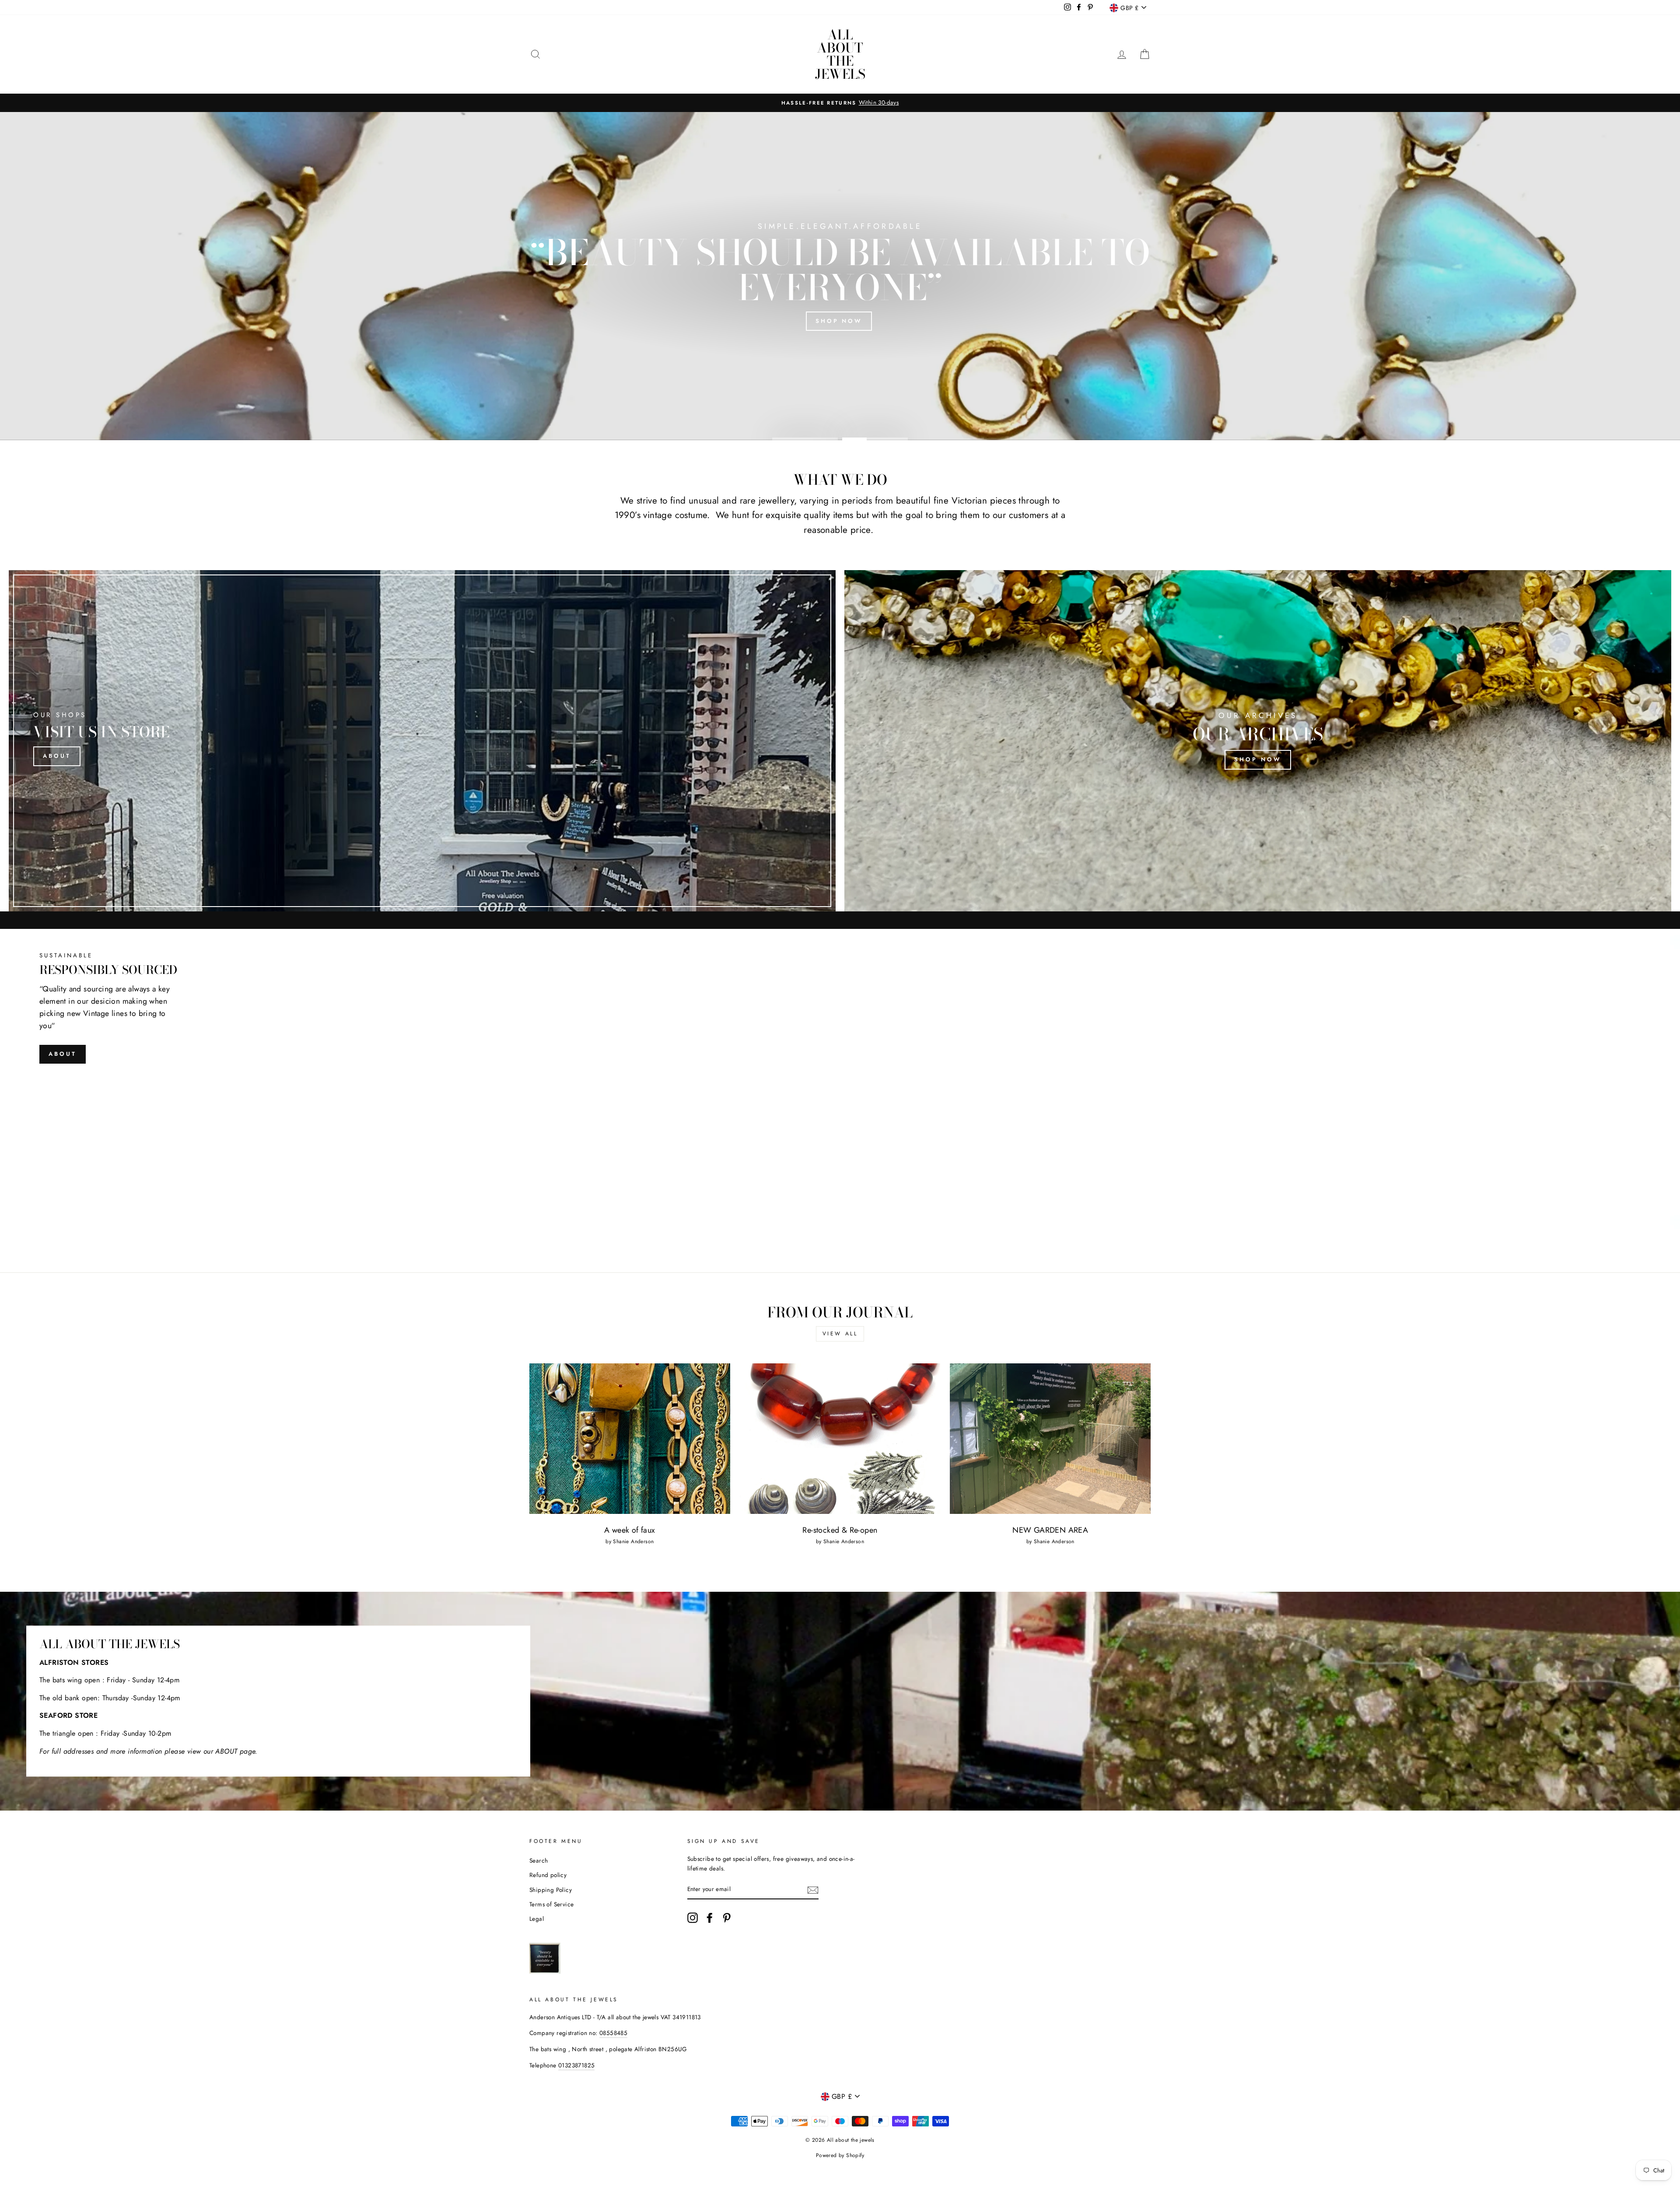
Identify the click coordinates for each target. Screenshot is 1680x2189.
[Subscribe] (813, 1890)
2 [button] (875, 438)
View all (840, 1334)
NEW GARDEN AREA (1050, 1530)
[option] (840, 276)
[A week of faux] (630, 1439)
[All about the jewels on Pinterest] (727, 1918)
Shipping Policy (551, 1890)
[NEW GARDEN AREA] (1050, 1439)
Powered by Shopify (840, 2155)
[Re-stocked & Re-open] (840, 1439)
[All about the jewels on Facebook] (710, 1918)
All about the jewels (840, 54)
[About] (422, 741)
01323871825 (576, 2065)
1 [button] (805, 438)
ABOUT (63, 1054)
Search (539, 1860)
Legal (537, 1919)
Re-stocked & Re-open (840, 1530)
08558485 (613, 2033)
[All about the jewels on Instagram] (693, 1918)
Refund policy (548, 1875)
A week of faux (630, 1530)
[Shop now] (1258, 741)
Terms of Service (551, 1904)
